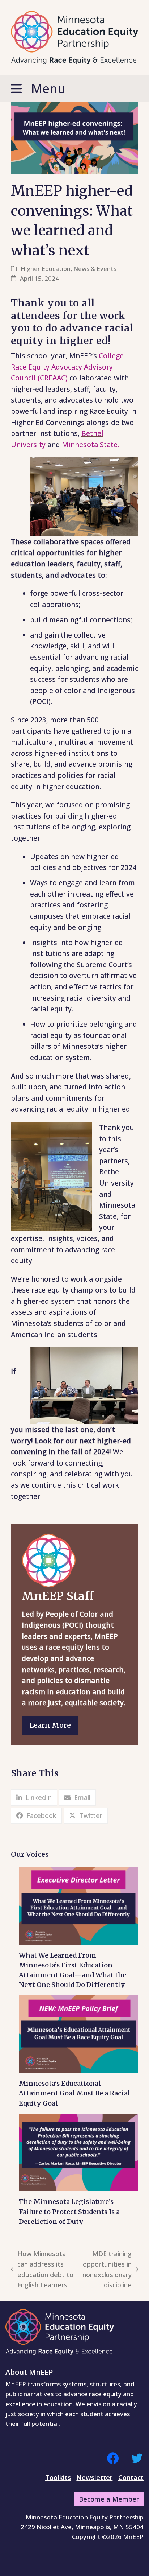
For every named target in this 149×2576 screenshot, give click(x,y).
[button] (74, 89)
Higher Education (46, 269)
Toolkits (58, 2477)
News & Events (95, 269)
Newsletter (94, 2477)
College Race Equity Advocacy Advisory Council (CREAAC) (67, 367)
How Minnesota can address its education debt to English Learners (42, 2269)
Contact (131, 2477)
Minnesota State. (90, 445)
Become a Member (109, 2499)
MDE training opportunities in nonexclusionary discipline (107, 2269)
